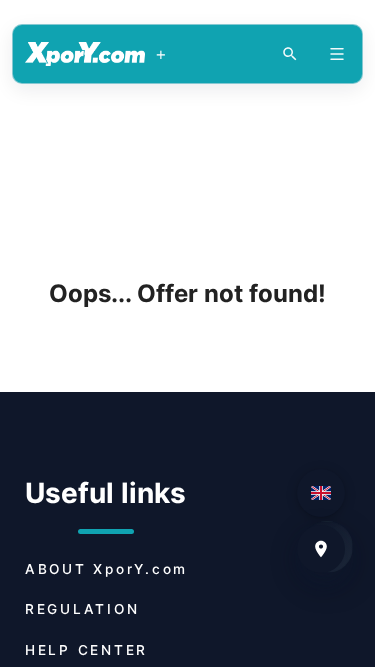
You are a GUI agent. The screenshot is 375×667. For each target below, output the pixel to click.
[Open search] (290, 54)
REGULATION (82, 609)
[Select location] (321, 549)
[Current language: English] (321, 493)
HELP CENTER (86, 650)
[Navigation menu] (337, 54)
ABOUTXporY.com (106, 569)
